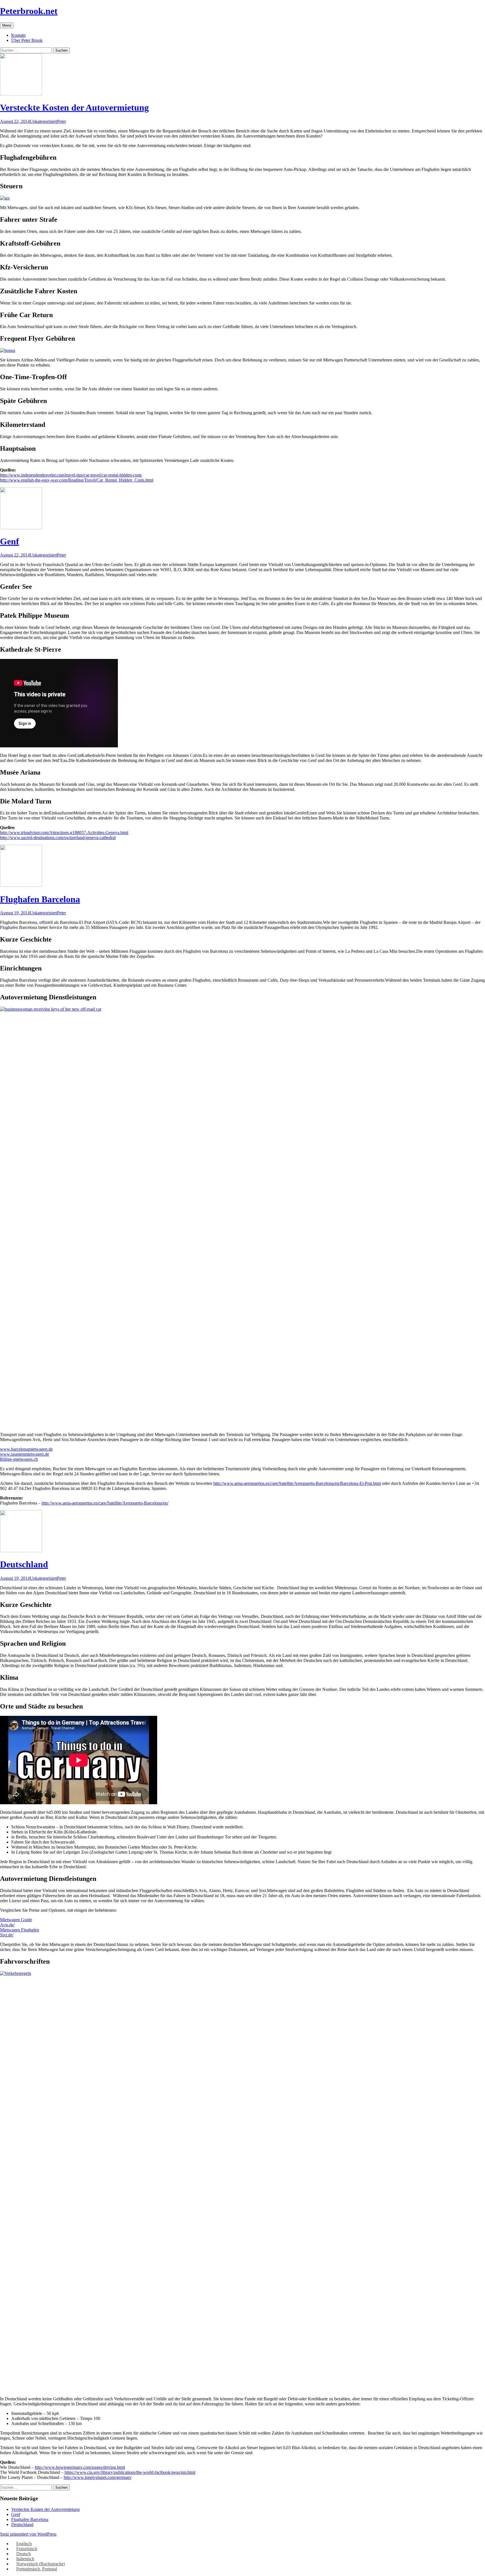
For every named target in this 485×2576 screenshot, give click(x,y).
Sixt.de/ (7, 1935)
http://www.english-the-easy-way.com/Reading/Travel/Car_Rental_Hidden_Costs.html (77, 480)
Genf (10, 541)
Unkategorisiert (43, 121)
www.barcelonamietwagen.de (26, 1449)
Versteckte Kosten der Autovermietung (74, 107)
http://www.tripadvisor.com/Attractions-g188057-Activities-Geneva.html (64, 833)
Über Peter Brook (27, 40)
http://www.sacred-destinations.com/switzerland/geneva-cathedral (58, 838)
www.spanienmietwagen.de (25, 1454)
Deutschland (24, 1564)
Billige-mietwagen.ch (19, 1459)
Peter (61, 121)
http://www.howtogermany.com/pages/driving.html (80, 2467)
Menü (7, 25)
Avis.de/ (7, 1925)
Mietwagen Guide (16, 1920)
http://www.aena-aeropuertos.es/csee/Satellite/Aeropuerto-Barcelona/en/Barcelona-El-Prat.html (297, 1483)
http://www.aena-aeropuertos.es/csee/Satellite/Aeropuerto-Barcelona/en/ (105, 1503)
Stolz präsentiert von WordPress (28, 2534)
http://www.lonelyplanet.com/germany (98, 2477)
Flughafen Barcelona (40, 899)
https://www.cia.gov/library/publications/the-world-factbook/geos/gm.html (130, 2472)
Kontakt (18, 35)
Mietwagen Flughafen (20, 1930)
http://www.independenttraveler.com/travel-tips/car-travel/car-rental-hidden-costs (71, 475)
